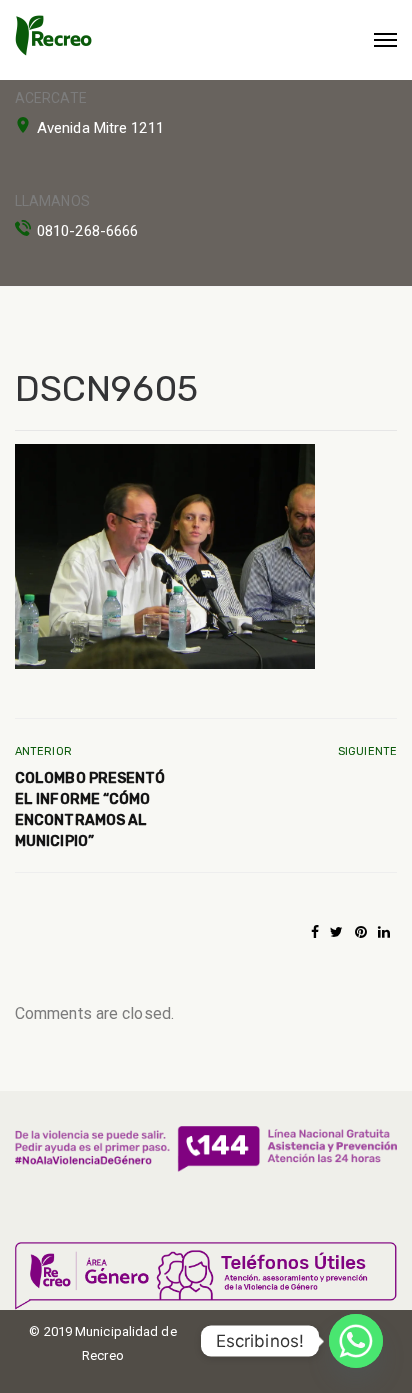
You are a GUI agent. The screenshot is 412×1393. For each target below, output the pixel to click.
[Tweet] (336, 932)
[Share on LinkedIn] (384, 932)
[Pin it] (361, 932)
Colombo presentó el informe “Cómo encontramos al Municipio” (90, 810)
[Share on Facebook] (315, 932)
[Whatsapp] (356, 1341)
